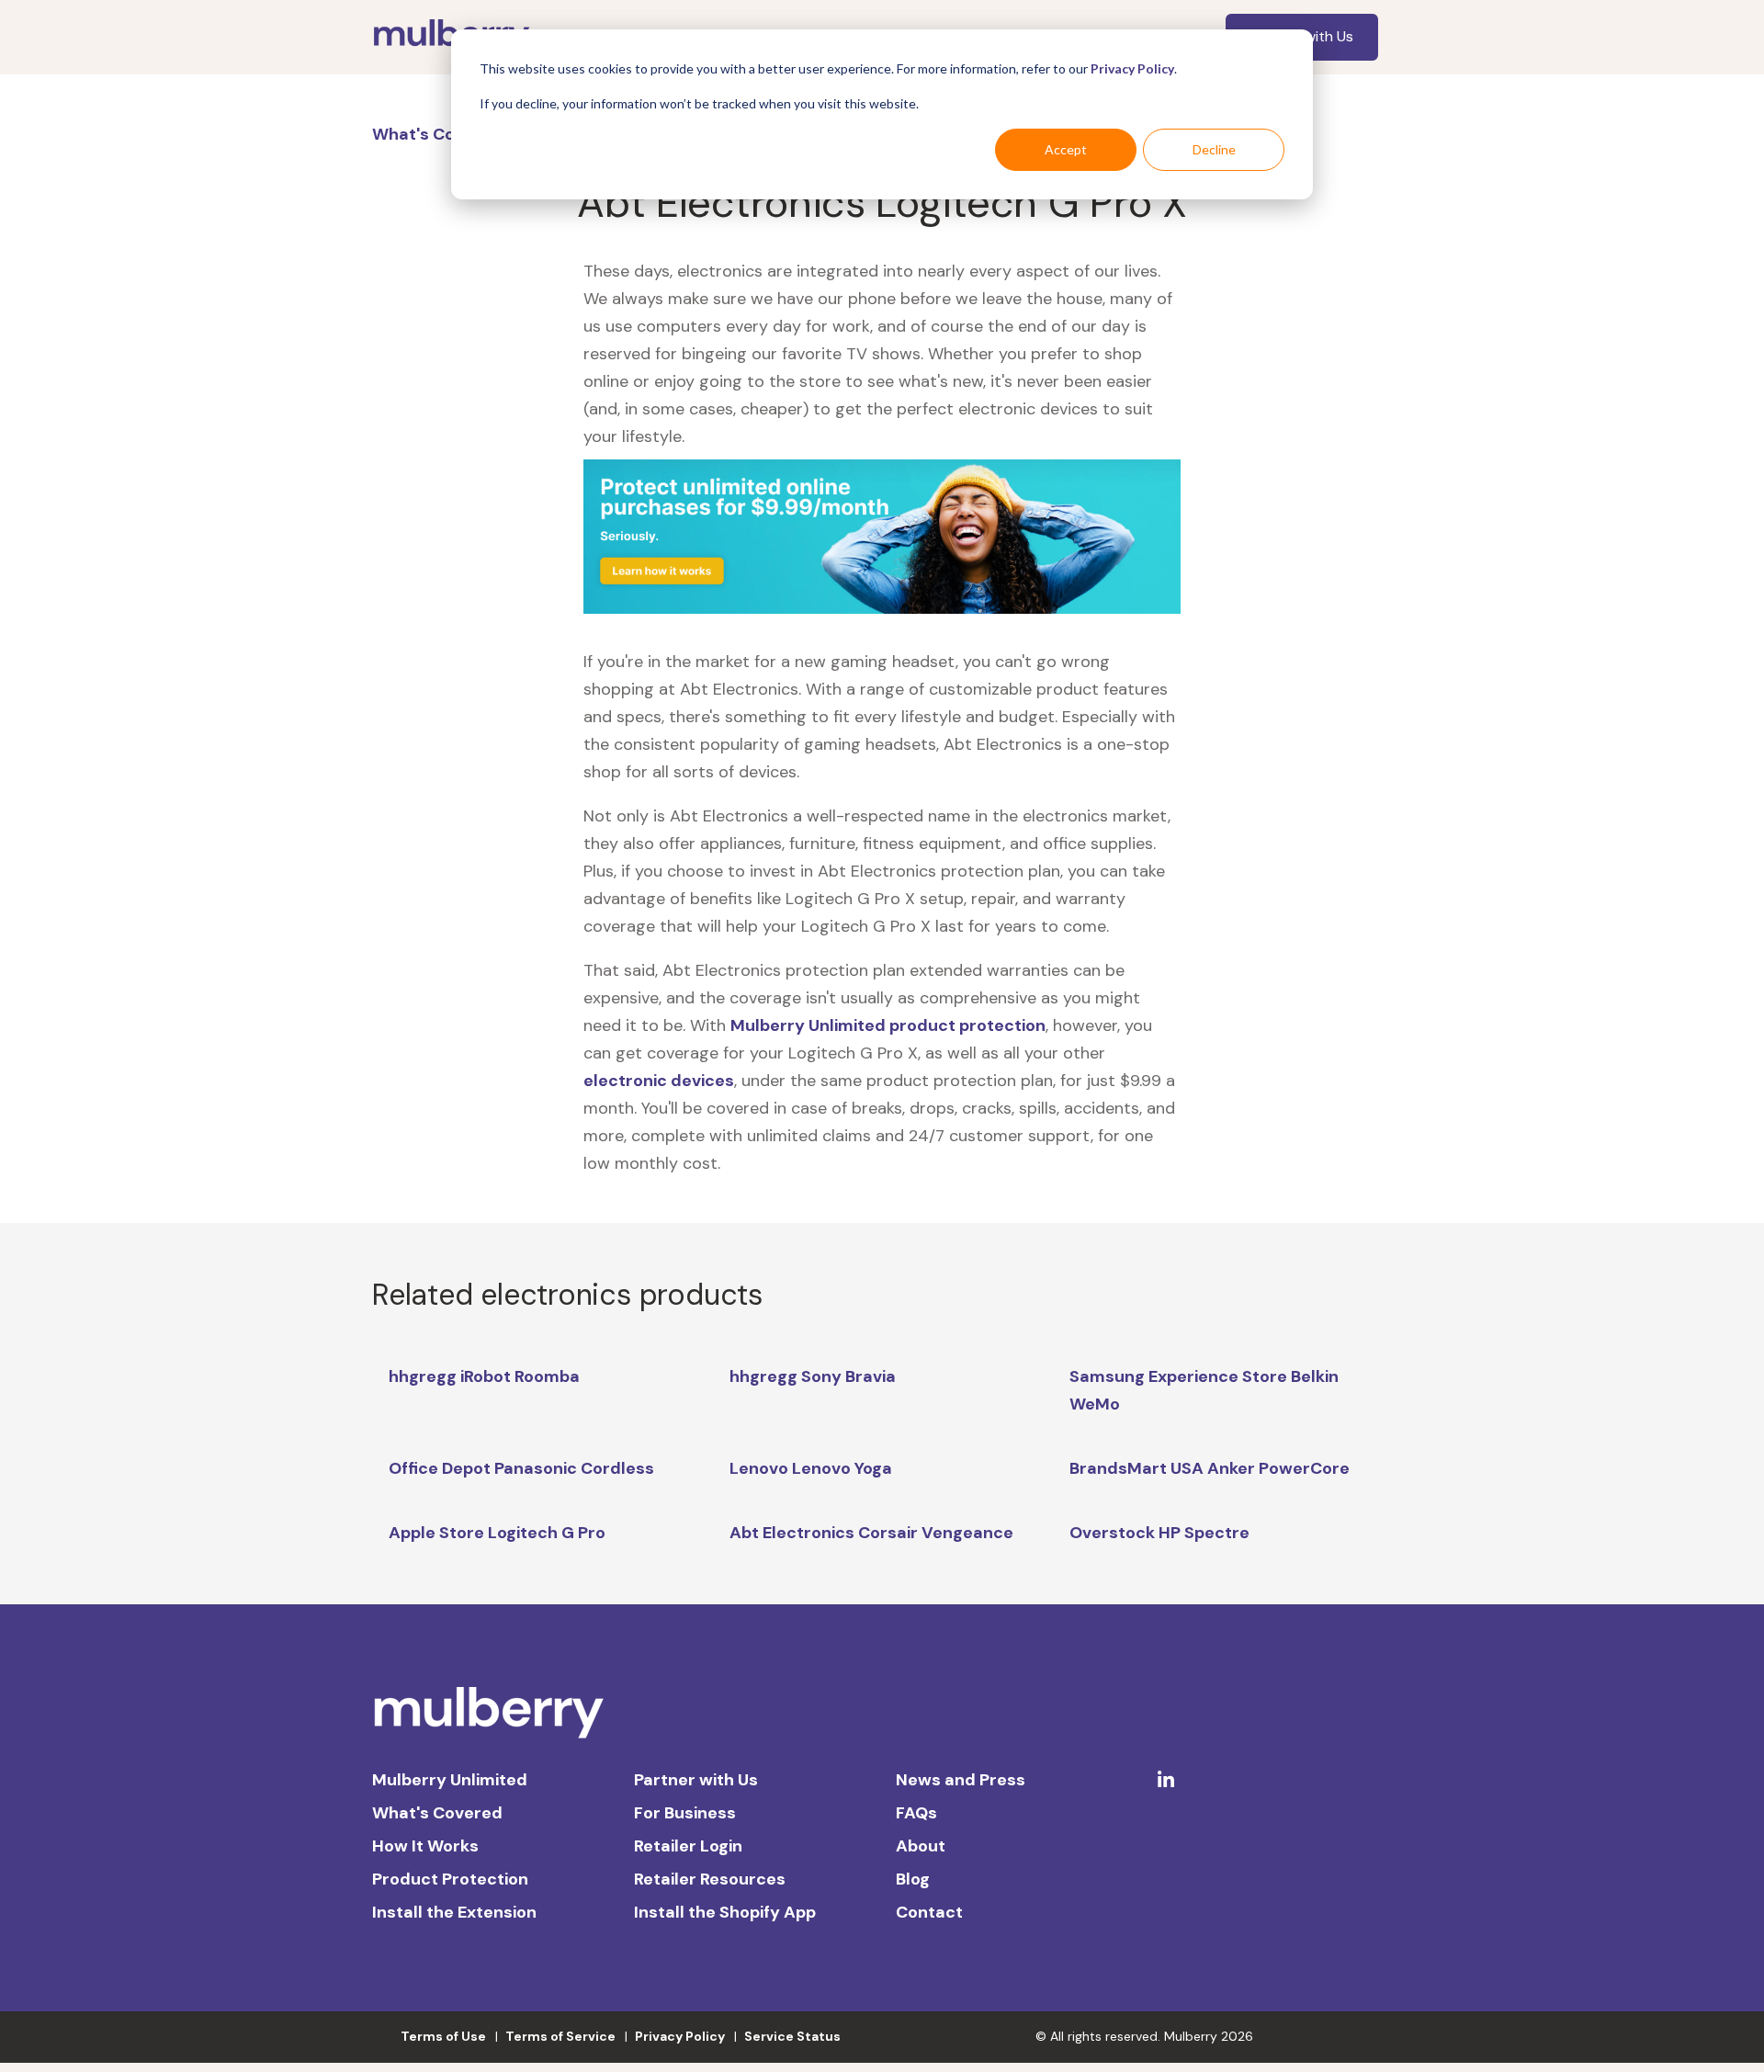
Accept (1066, 149)
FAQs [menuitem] (916, 1813)
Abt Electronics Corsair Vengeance (871, 1533)
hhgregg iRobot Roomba (484, 1376)
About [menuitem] (921, 1846)
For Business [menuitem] (685, 1813)
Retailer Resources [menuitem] (710, 1879)
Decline (1214, 149)
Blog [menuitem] (913, 1879)
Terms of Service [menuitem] (560, 2036)
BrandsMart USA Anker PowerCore (1210, 1468)
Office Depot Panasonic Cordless (521, 1468)
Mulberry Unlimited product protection (888, 1025)
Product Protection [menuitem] (450, 1879)
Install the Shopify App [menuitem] (725, 1912)
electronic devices (659, 1081)
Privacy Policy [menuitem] (680, 2036)
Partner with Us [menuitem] (696, 1780)
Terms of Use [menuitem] (443, 2036)
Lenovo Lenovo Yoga (811, 1468)
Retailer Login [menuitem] (688, 1846)
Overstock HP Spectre (1159, 1533)
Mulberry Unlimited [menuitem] (450, 1780)
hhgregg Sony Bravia (813, 1376)
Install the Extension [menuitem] (454, 1912)
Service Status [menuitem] (792, 2036)
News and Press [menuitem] (961, 1780)
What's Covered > (446, 134)
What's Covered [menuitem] (437, 1813)
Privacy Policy (1132, 68)
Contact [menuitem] (929, 1912)
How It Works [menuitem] (425, 1846)
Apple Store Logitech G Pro (497, 1533)
